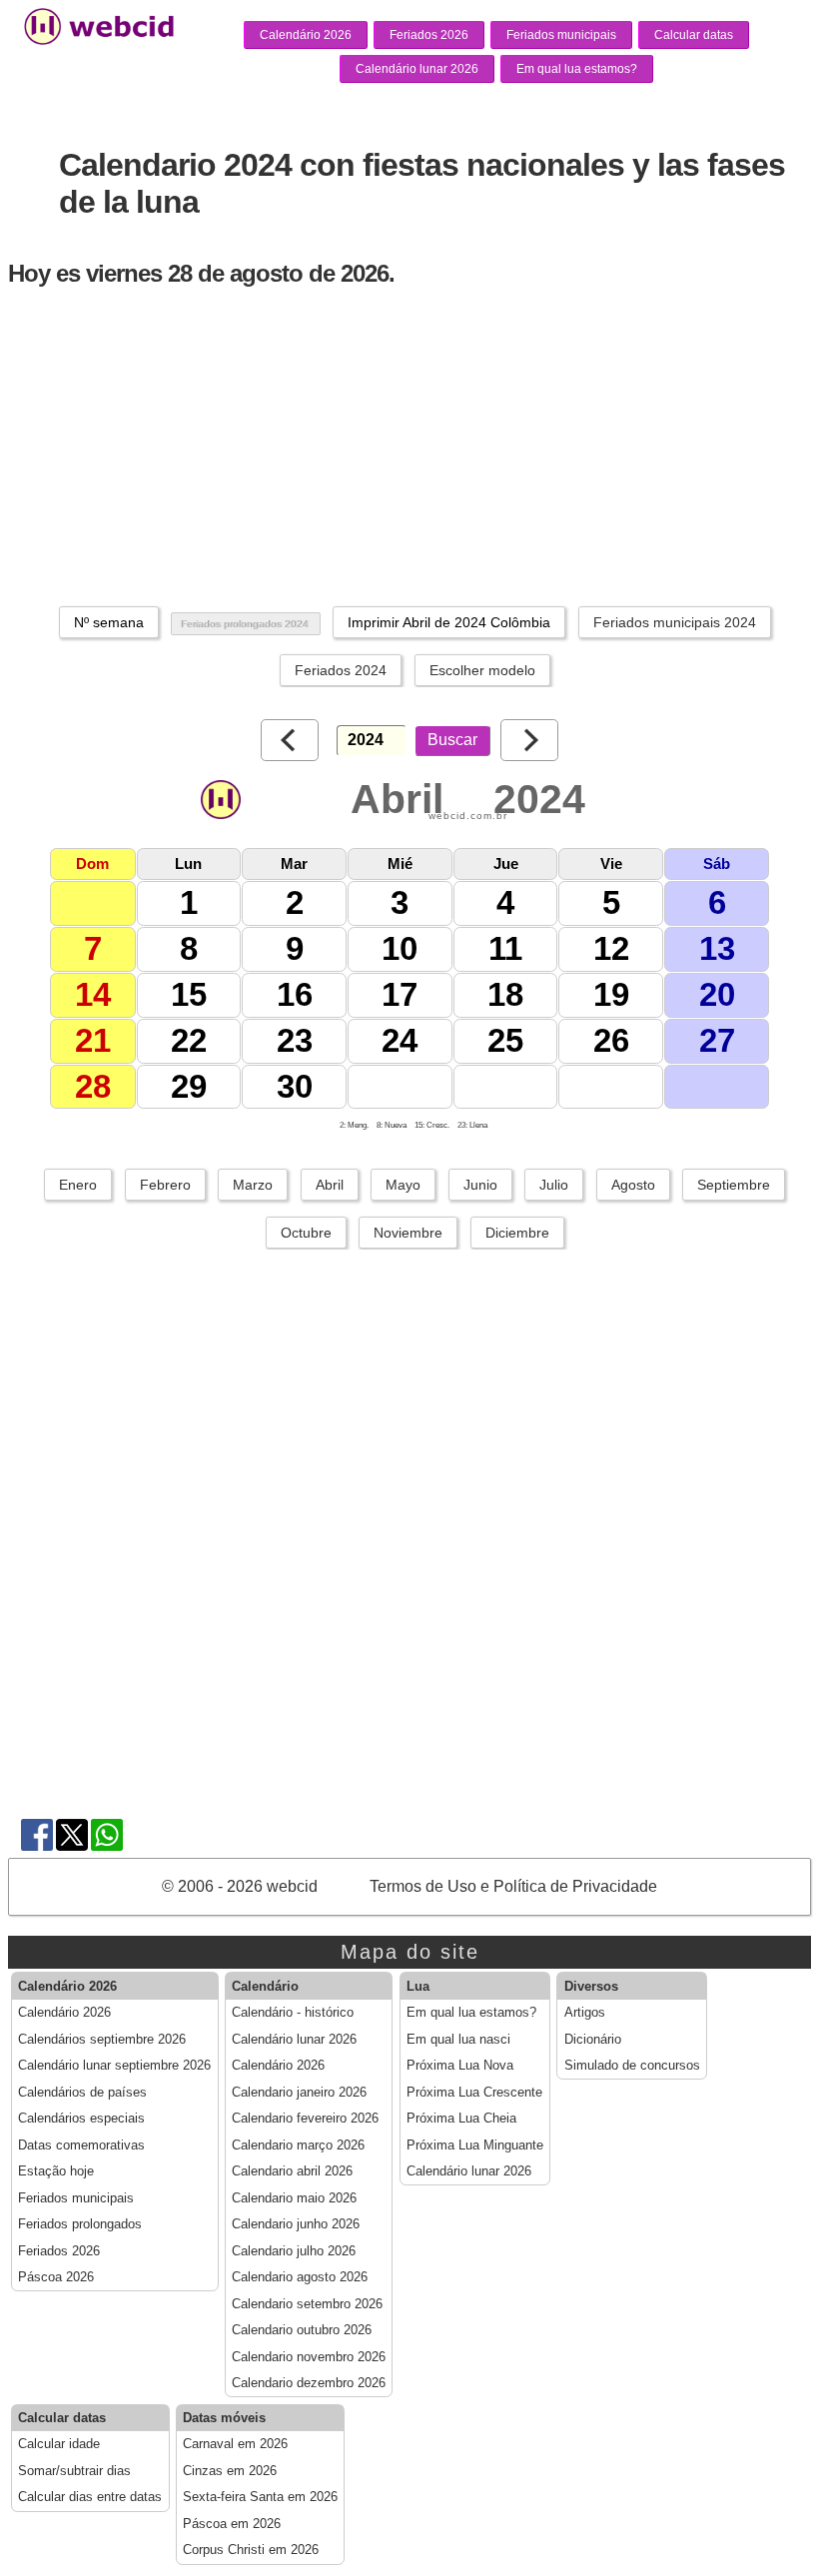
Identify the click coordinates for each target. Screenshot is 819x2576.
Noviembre (408, 1233)
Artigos (585, 2013)
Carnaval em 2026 (235, 2444)
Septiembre (734, 1185)
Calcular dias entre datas (90, 2497)
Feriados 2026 (429, 35)
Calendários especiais (81, 2119)
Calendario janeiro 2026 (299, 2093)
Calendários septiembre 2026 (102, 2040)
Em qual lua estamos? (577, 69)
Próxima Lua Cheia (461, 2119)
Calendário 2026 (306, 35)
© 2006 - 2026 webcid (240, 1886)
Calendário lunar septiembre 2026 (114, 2066)
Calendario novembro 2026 (309, 2357)
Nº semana (109, 622)
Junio (480, 1185)
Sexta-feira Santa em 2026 (260, 2497)
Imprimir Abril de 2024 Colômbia (449, 622)
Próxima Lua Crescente (474, 2093)
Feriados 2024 (341, 670)
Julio (554, 1185)
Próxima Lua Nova (460, 2066)
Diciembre (517, 1233)
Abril (330, 1185)
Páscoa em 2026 (232, 2524)
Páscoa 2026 (56, 2277)
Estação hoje (56, 2171)
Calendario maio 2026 (294, 2198)
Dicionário (593, 2040)
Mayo (403, 1185)
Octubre (306, 1233)
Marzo (253, 1185)
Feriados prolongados (80, 2224)
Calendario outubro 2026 (302, 2330)
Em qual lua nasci (458, 2040)
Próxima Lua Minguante (475, 2146)
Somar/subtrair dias (74, 2471)
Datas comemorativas (81, 2146)
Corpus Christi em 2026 (251, 2550)
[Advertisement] (413, 446)
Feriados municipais (561, 35)
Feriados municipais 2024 (675, 622)
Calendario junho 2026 (296, 2224)
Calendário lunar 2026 (417, 69)
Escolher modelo (482, 670)
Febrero (165, 1185)
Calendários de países (82, 2093)
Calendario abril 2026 (292, 2171)
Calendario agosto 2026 (300, 2277)
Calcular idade (59, 2444)
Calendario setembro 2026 (307, 2304)
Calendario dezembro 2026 (309, 2383)
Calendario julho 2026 (294, 2251)
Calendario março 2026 (298, 2146)
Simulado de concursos (632, 2066)
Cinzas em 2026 (230, 2471)
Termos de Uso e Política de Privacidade (513, 1886)
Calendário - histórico (293, 2013)
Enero (78, 1185)
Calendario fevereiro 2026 (305, 2119)
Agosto (633, 1185)
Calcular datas (694, 35)
